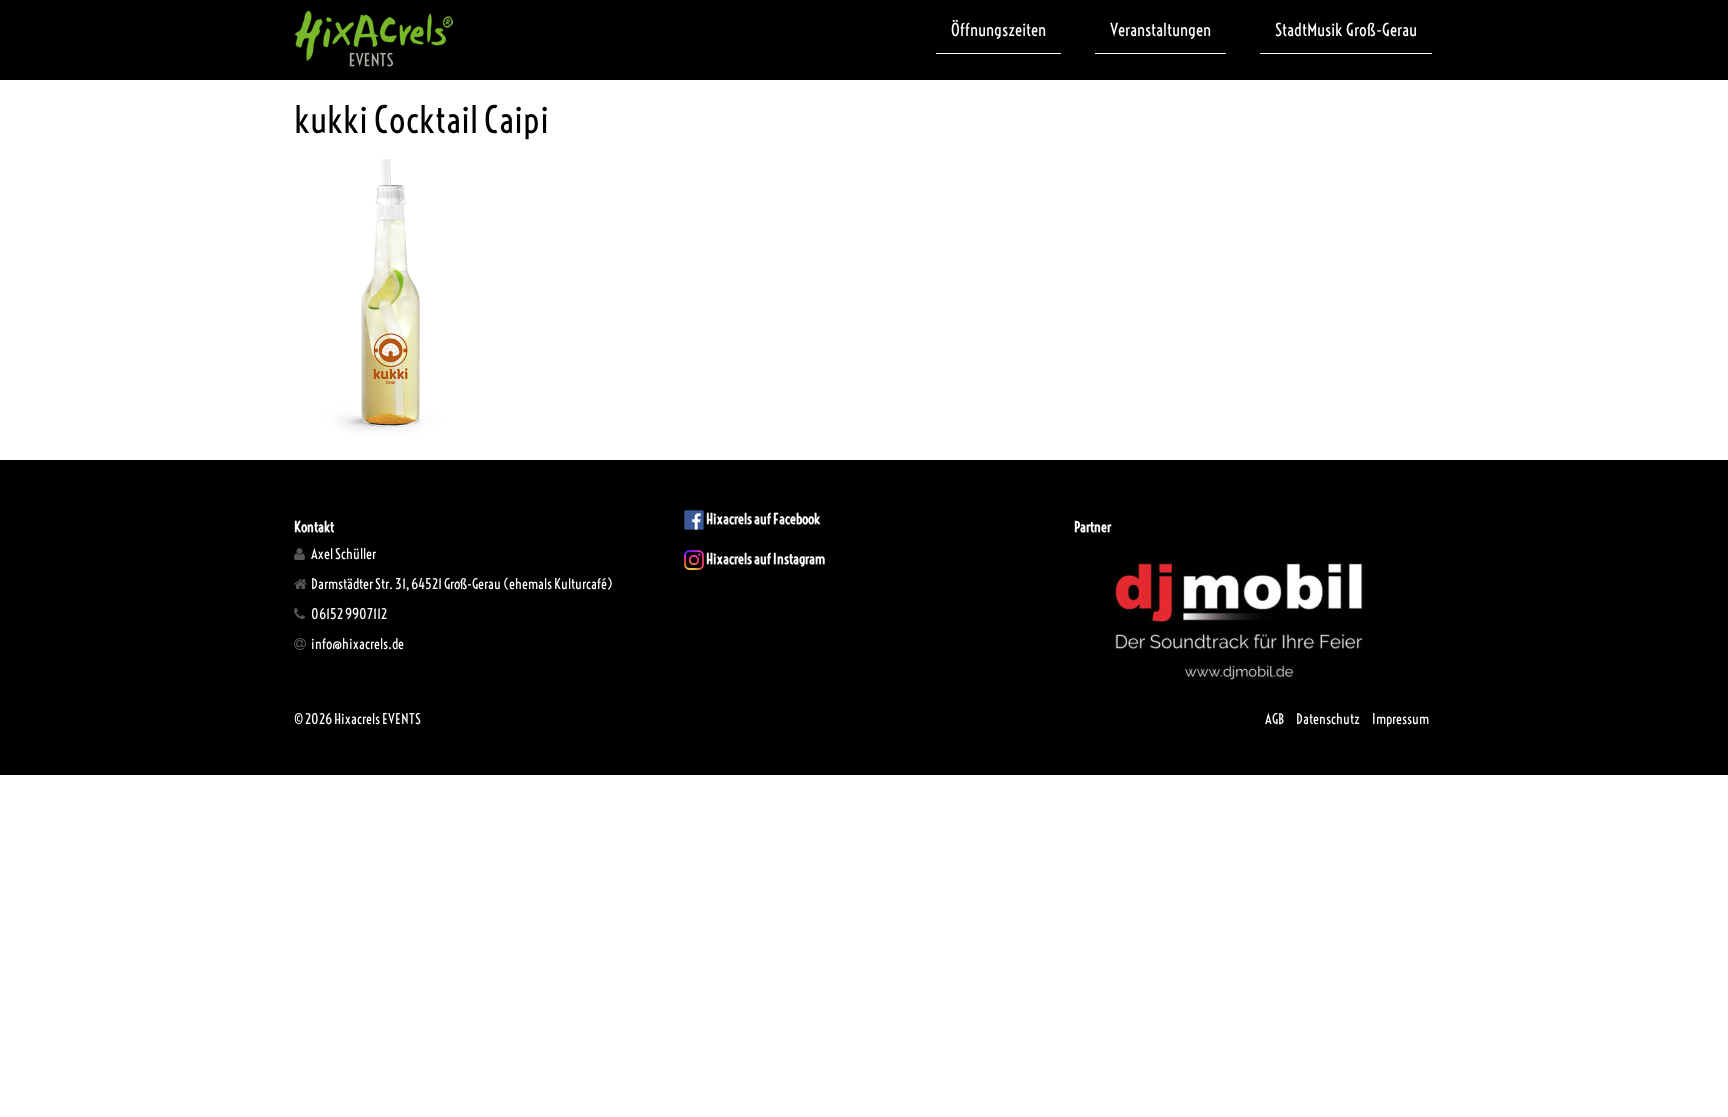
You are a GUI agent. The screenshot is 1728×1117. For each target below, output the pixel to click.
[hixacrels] (374, 37)
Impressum (1400, 719)
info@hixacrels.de (356, 644)
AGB (1274, 719)
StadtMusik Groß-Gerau (1346, 29)
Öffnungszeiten (998, 29)
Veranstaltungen (1160, 29)
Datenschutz (1328, 719)
